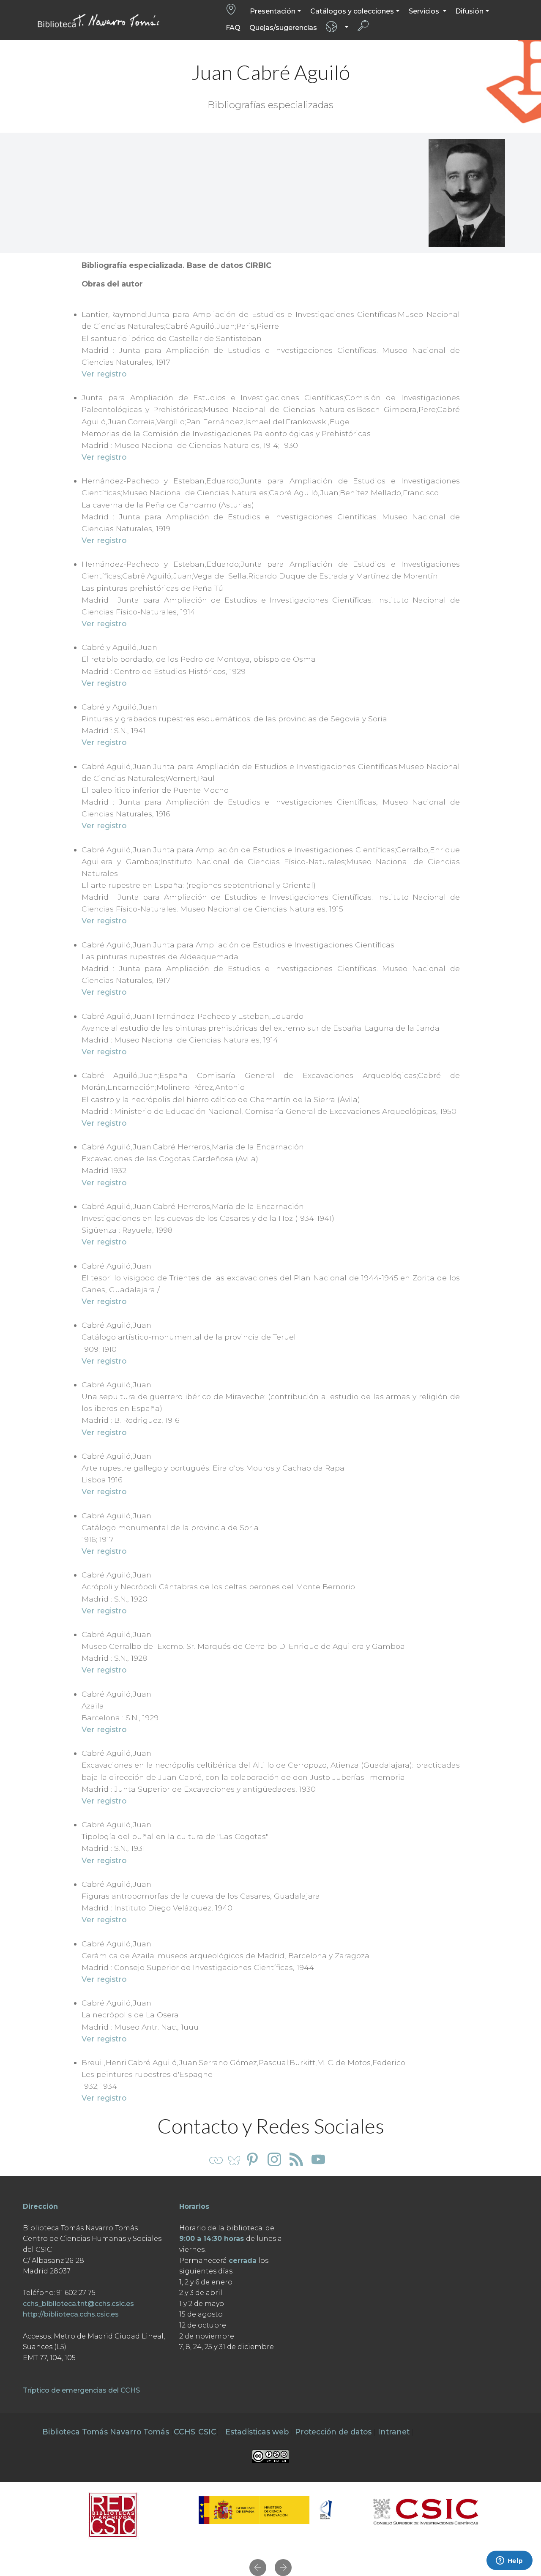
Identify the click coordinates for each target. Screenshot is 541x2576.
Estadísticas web (257, 2432)
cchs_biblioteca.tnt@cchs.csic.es (78, 2304)
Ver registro (104, 374)
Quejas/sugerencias (283, 28)
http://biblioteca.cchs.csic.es (71, 2314)
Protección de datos (333, 2432)
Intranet (394, 2432)
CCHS (184, 2432)
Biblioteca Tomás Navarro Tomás (106, 2432)
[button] (258, 2568)
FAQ (233, 28)
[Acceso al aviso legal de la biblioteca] (270, 2456)
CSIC (207, 2432)
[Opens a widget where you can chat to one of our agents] (509, 2561)
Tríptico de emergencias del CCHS (81, 2390)
